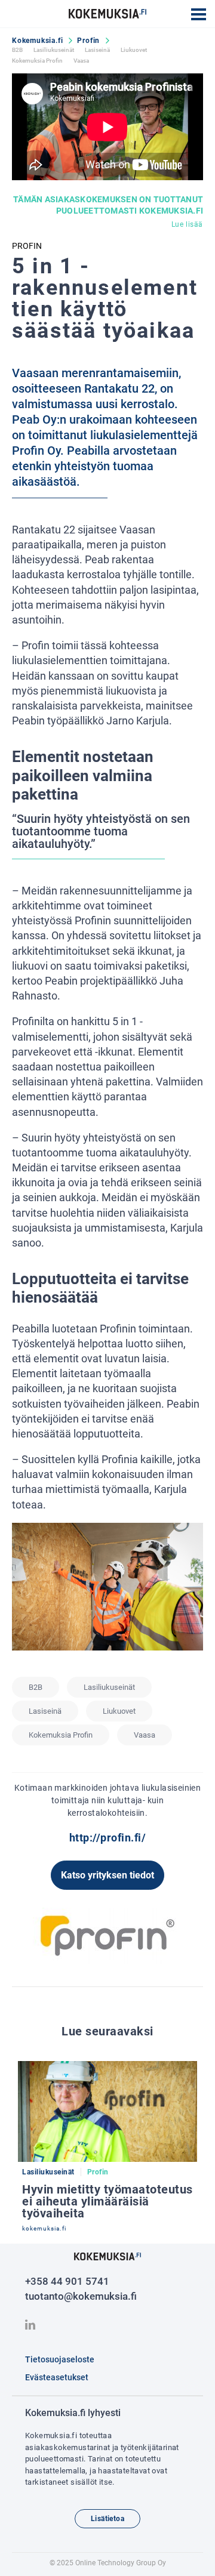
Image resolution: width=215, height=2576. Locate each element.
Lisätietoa (107, 2519)
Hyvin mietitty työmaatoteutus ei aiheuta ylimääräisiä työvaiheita (107, 2201)
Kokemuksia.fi (37, 41)
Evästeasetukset (57, 2377)
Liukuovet (134, 50)
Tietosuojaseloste (60, 2359)
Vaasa (81, 61)
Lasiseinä (97, 50)
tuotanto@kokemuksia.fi (81, 2296)
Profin (88, 41)
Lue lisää (187, 224)
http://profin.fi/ (108, 1838)
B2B (17, 50)
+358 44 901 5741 (67, 2281)
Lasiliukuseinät (54, 50)
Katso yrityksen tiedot (107, 1875)
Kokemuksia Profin (37, 61)
